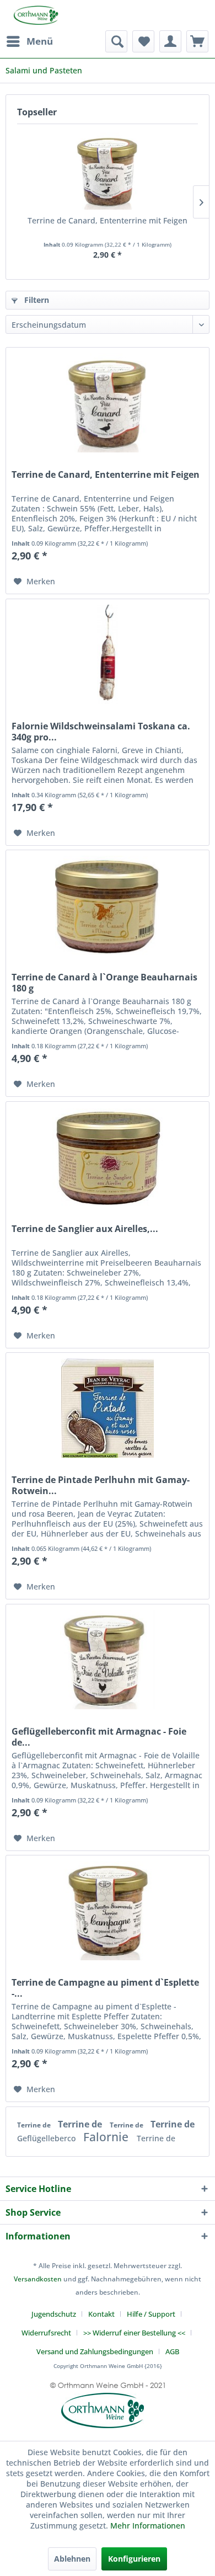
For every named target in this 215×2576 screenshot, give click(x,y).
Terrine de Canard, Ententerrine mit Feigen (108, 220)
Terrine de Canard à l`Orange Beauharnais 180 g (104, 983)
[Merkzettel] (143, 41)
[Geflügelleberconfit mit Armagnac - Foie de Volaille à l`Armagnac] (108, 1660)
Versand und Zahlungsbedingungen (95, 2351)
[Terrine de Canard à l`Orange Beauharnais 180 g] (108, 905)
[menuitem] (29, 41)
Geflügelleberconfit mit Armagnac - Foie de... (99, 1737)
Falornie (107, 2137)
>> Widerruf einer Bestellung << (134, 2333)
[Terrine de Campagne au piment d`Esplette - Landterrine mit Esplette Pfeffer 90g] (108, 1911)
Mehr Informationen (148, 2526)
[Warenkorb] (197, 41)
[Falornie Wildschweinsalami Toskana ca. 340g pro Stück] (108, 654)
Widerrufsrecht (46, 2333)
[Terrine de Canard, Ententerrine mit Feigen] (108, 171)
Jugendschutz (54, 2314)
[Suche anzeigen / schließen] (116, 41)
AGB (172, 2351)
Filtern (36, 300)
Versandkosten (38, 2279)
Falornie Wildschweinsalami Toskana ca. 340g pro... (101, 732)
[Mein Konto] (170, 41)
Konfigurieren (134, 2559)
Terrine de (35, 2125)
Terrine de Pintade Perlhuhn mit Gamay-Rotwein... (101, 1485)
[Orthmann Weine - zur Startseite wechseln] (32, 15)
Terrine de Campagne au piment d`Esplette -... (105, 1988)
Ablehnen (72, 2559)
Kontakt (101, 2314)
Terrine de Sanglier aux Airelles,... (85, 1229)
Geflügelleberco (47, 2138)
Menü (40, 41)
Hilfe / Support (151, 2314)
